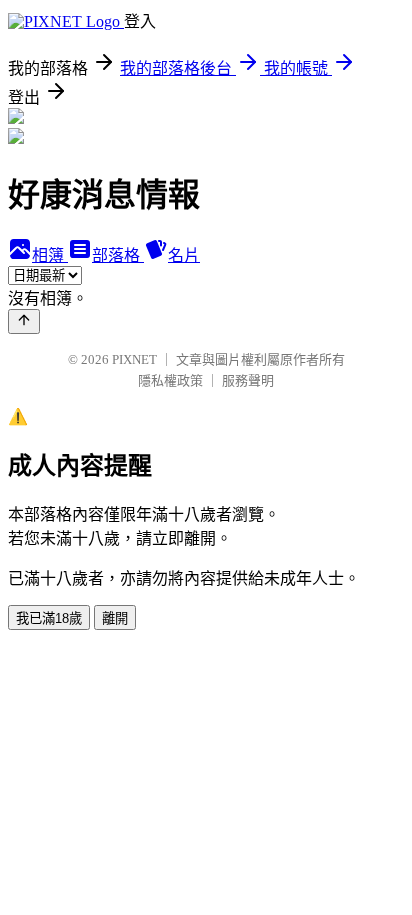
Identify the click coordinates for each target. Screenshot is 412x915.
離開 (115, 618)
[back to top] (24, 321)
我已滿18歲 (49, 618)
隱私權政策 (170, 380)
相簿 (50, 255)
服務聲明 (248, 380)
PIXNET (134, 359)
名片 (184, 255)
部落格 (118, 255)
